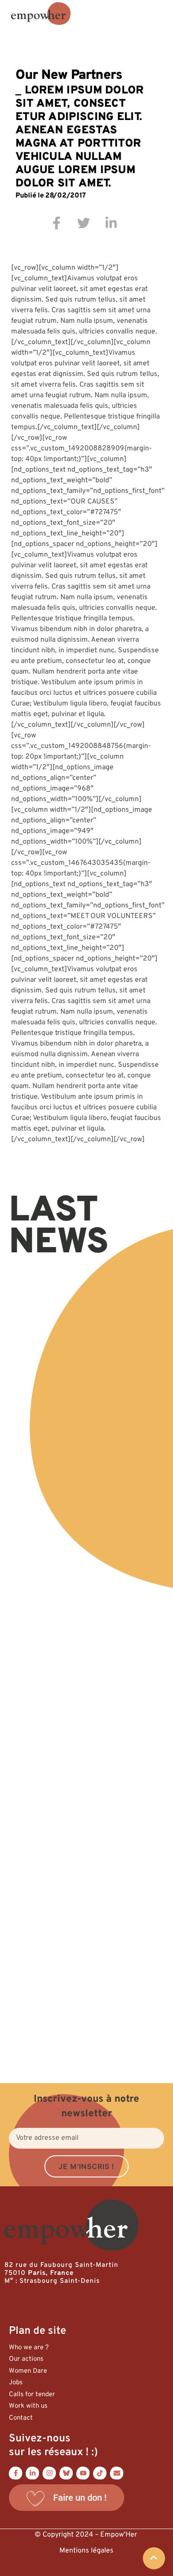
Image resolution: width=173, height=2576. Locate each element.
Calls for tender (32, 2395)
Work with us (28, 2406)
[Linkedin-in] (32, 2473)
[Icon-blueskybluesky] (66, 2473)
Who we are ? (29, 2348)
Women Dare (28, 2371)
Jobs (16, 2383)
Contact (21, 2418)
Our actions (26, 2359)
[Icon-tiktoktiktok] (100, 2473)
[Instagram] (49, 2473)
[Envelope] (117, 2473)
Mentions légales (86, 2551)
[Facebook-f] (16, 2473)
